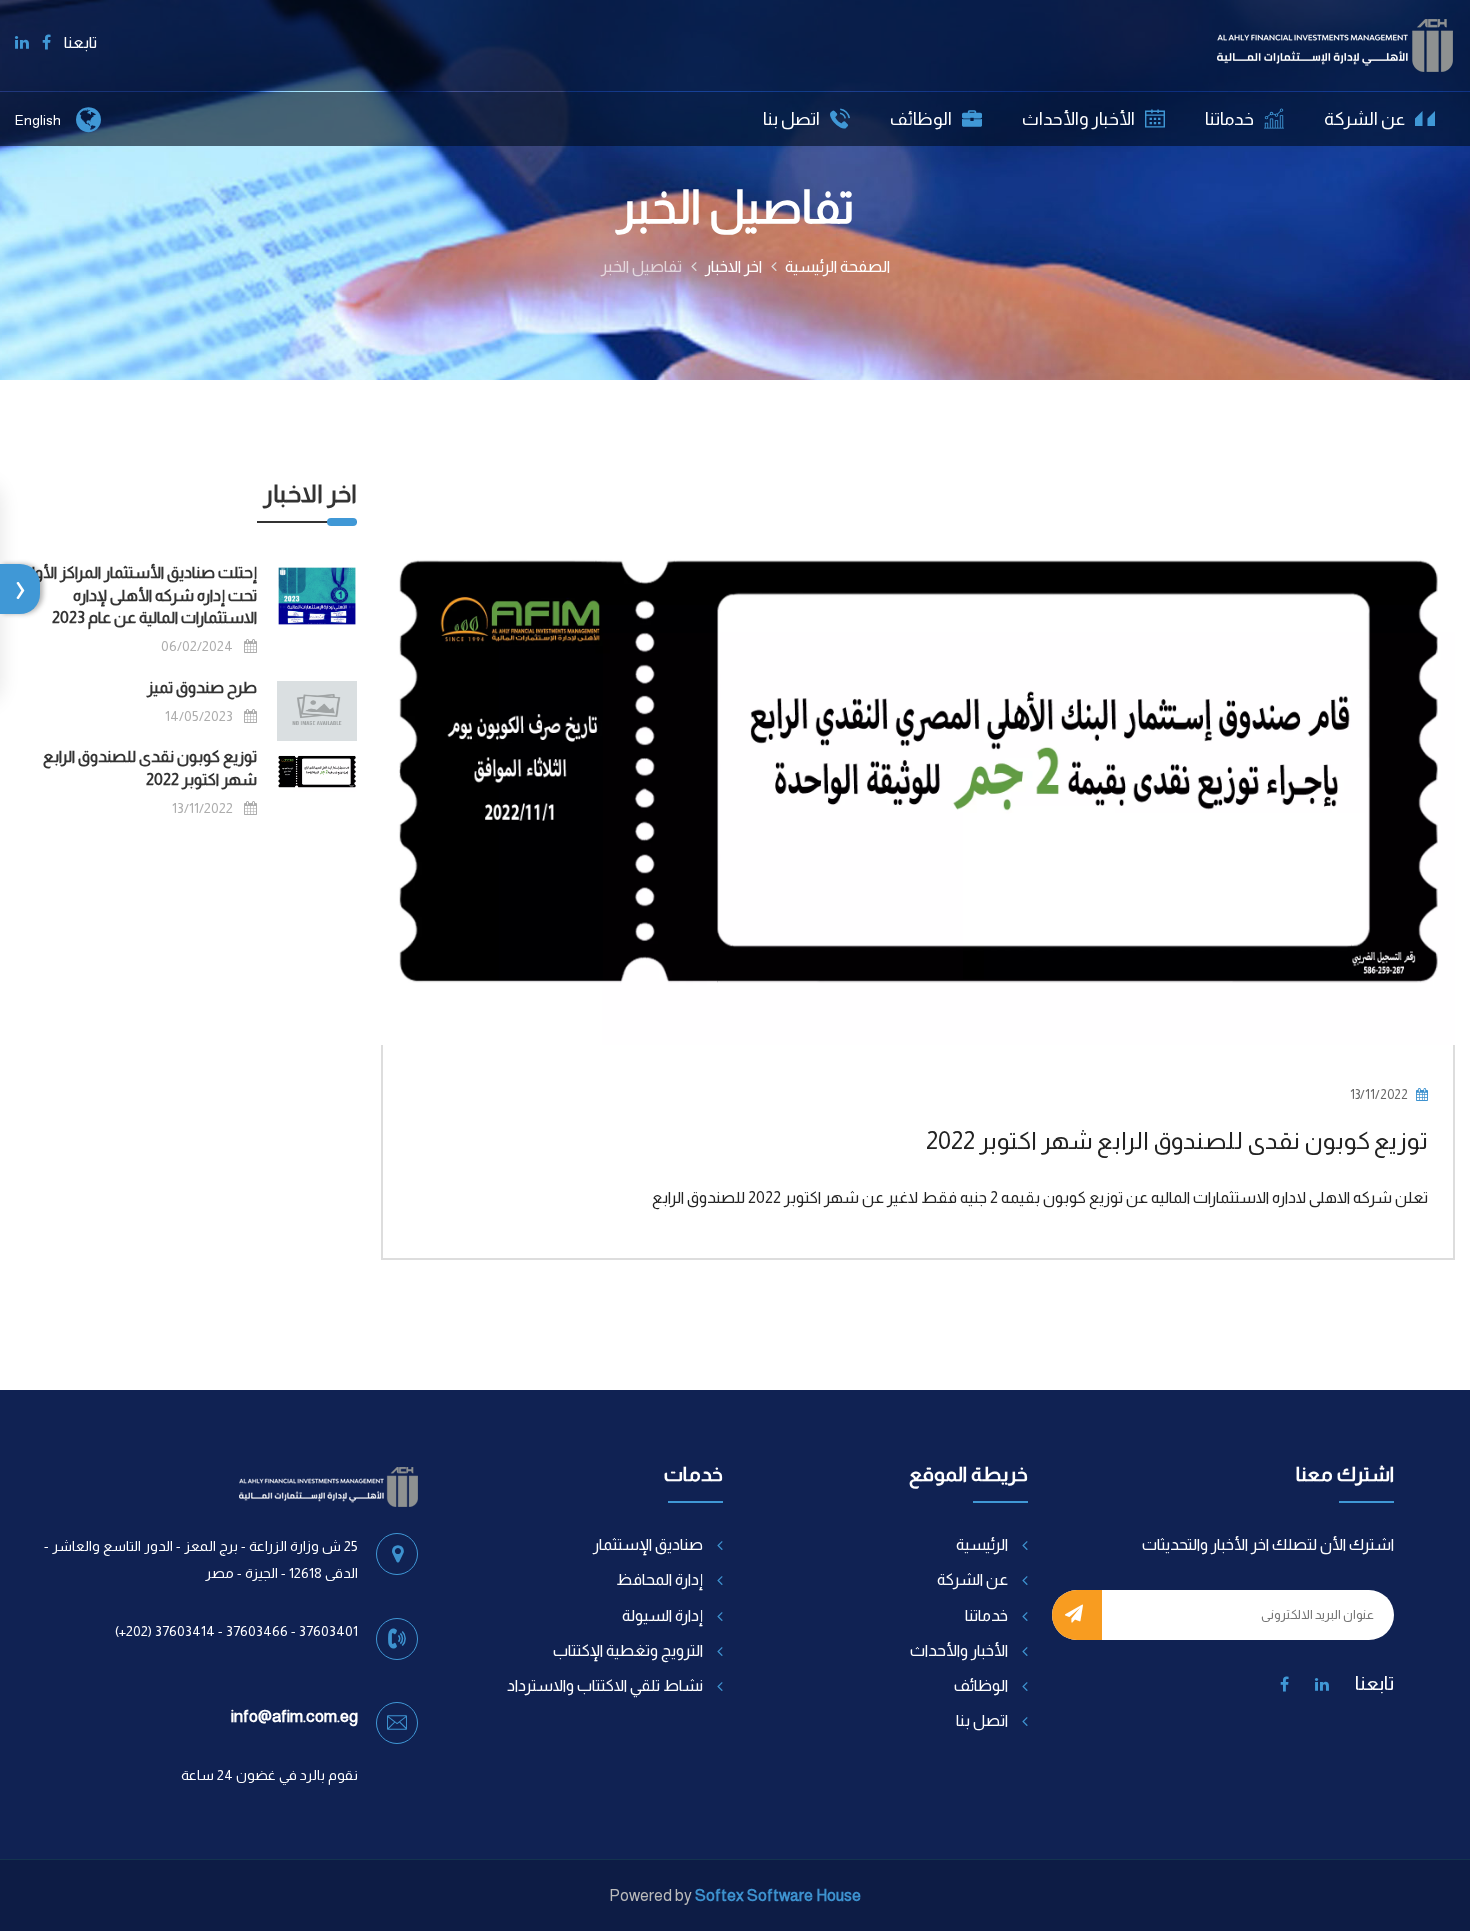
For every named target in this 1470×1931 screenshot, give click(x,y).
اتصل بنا (791, 119)
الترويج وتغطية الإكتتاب (628, 1650)
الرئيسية (982, 1544)
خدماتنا (1229, 119)
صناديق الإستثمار (648, 1544)
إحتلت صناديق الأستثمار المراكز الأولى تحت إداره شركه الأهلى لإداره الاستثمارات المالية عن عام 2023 (138, 595)
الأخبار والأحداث (1078, 119)
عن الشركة (1364, 119)
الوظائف (921, 119)
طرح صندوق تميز (202, 687)
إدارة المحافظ (659, 1579)
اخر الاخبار (733, 266)
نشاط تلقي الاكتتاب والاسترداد (605, 1685)
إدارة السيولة (662, 1615)
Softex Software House (778, 1895)
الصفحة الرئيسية (837, 266)
